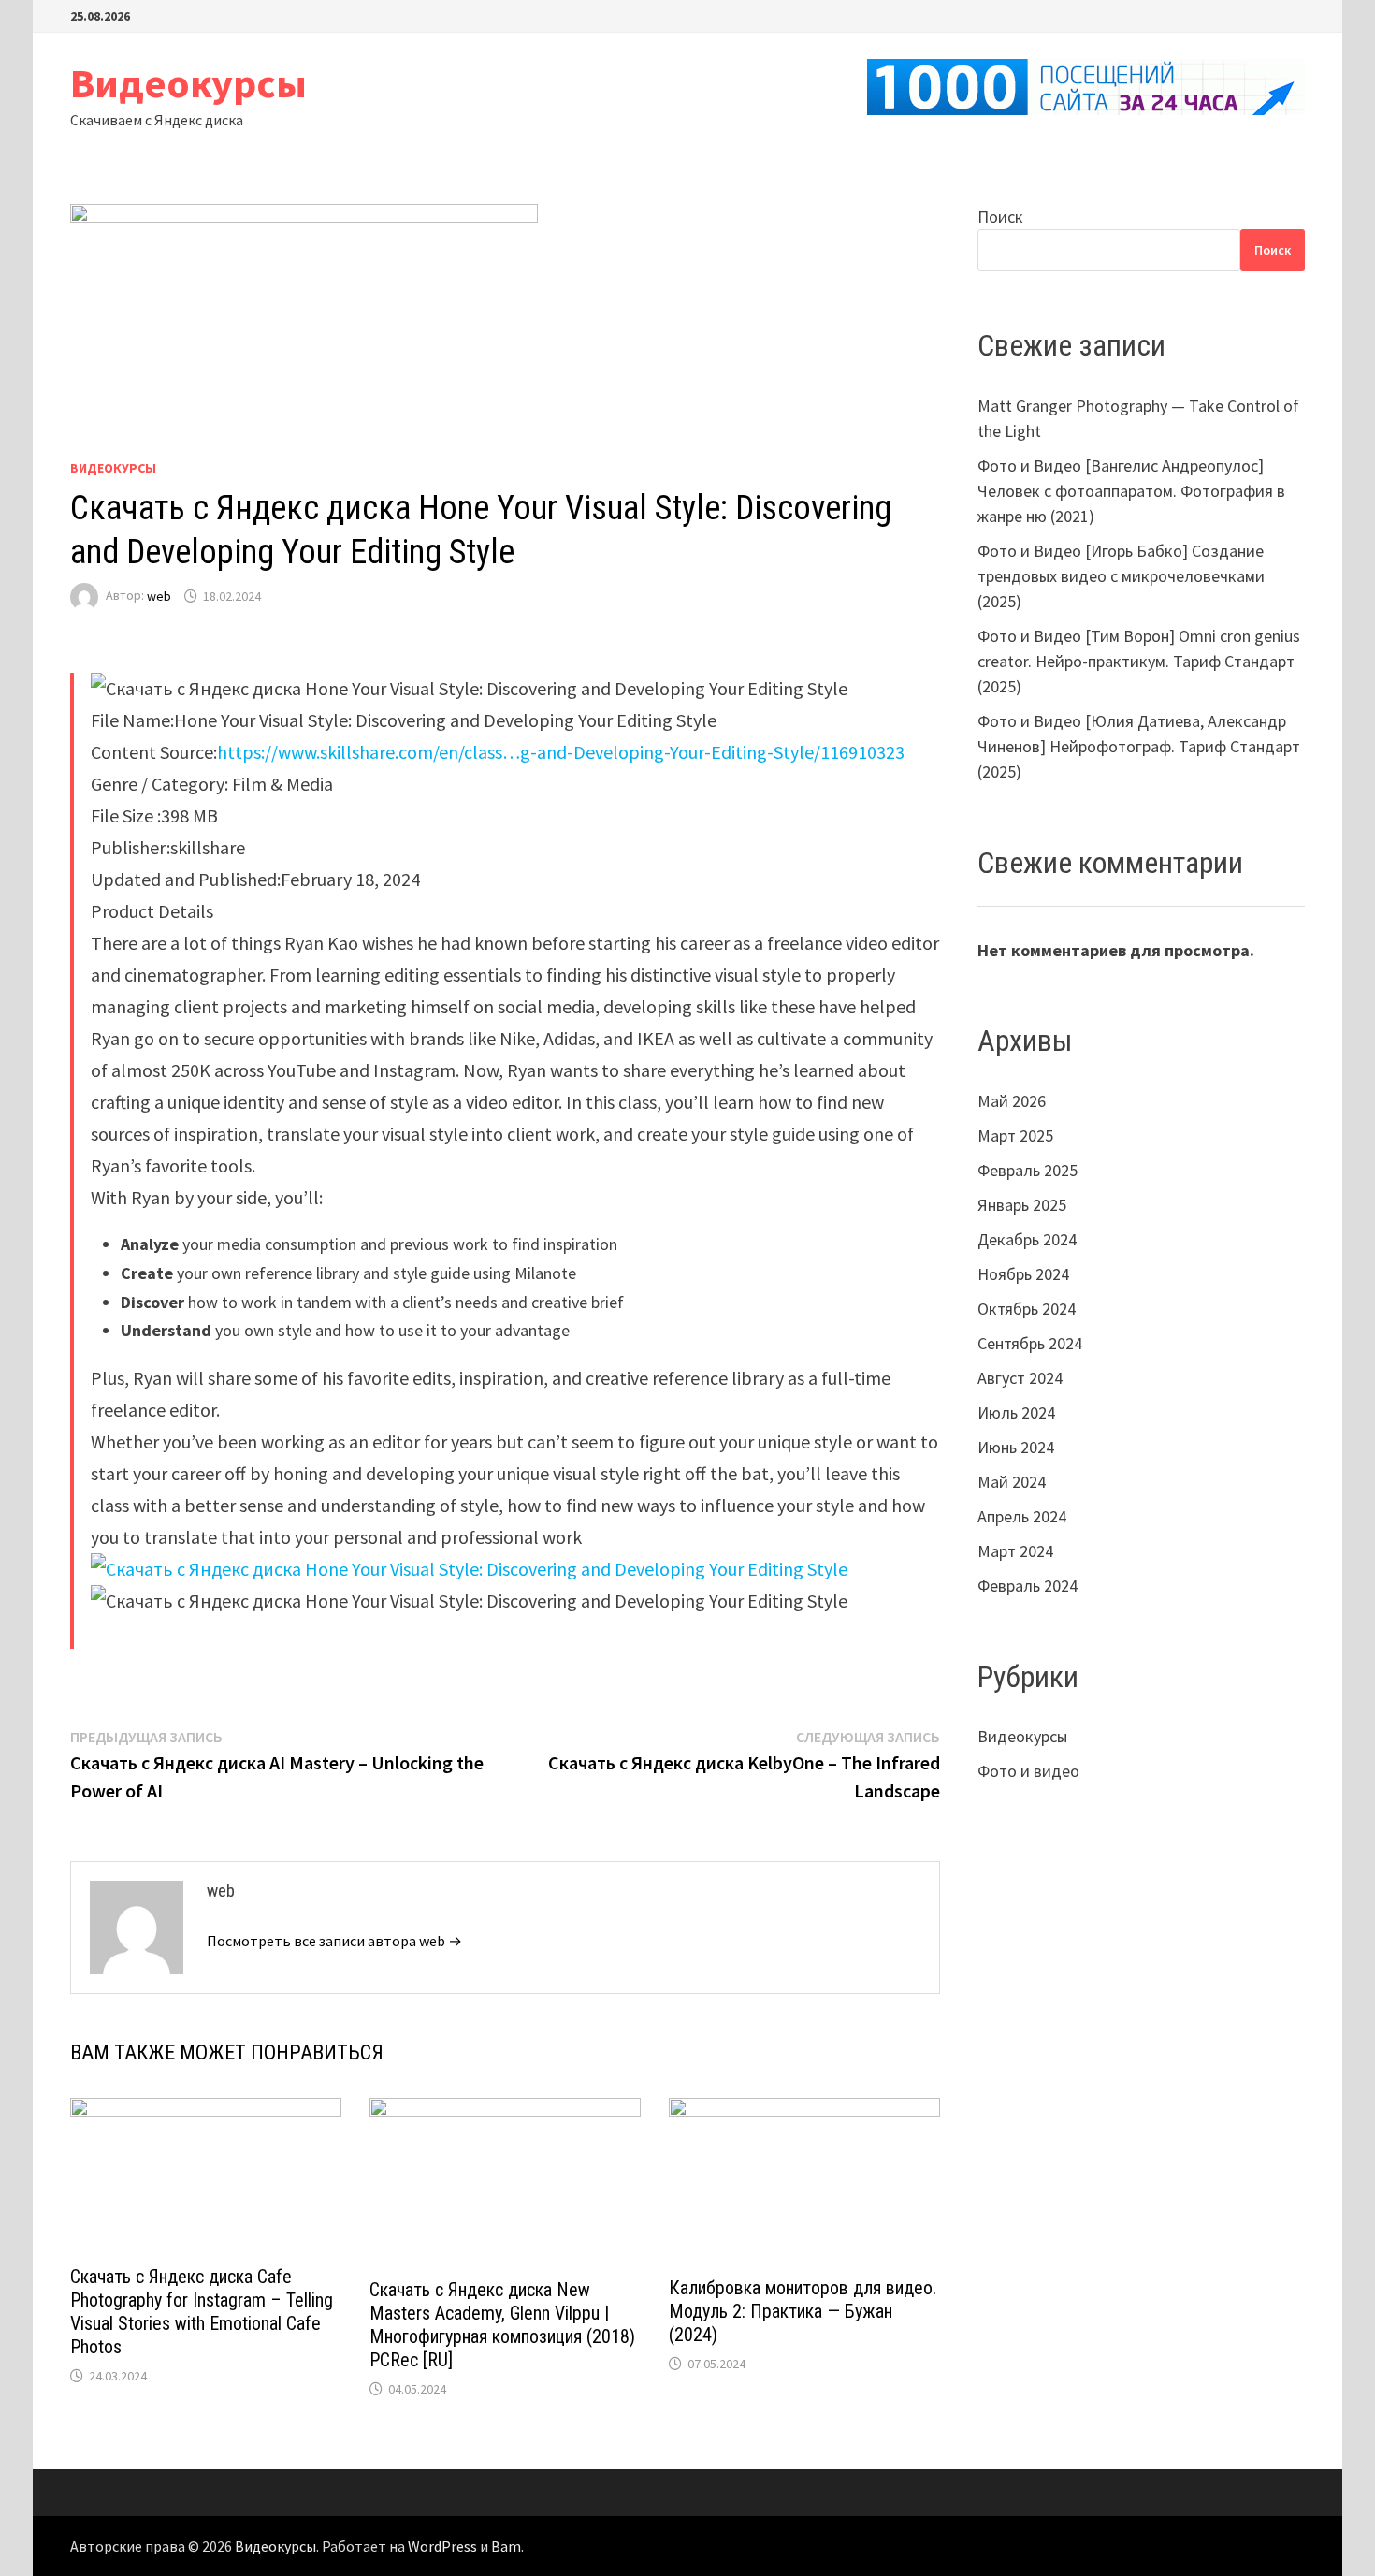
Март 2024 (1015, 1551)
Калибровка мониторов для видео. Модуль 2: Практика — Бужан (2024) (803, 2311)
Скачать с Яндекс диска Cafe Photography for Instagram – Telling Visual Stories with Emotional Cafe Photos (202, 2312)
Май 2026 (1012, 1101)
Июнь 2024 (1016, 1447)
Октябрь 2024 (1027, 1309)
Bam (506, 2546)
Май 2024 (1012, 1482)
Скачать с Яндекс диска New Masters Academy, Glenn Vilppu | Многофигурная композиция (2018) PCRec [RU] (502, 2325)
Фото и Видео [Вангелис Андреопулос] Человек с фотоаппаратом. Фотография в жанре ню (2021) (1131, 491)
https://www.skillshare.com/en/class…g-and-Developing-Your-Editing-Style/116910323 (561, 752)
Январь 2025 (1022, 1205)
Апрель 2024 (1022, 1516)
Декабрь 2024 (1027, 1239)
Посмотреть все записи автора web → (334, 1941)
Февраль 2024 (1028, 1586)
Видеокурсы (188, 83)
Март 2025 (1015, 1135)
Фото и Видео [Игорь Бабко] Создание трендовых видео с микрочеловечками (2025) (1121, 576)
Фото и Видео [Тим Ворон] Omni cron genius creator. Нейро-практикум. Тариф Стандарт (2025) (1139, 661)
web (159, 596)
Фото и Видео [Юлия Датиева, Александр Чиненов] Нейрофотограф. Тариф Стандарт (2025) (1139, 746)
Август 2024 (1020, 1378)
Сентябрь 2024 (1030, 1343)
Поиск (1000, 217)
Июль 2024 (1016, 1412)
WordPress (442, 2546)
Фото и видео (1028, 1771)
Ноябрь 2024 (1023, 1274)
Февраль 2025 (1028, 1170)
